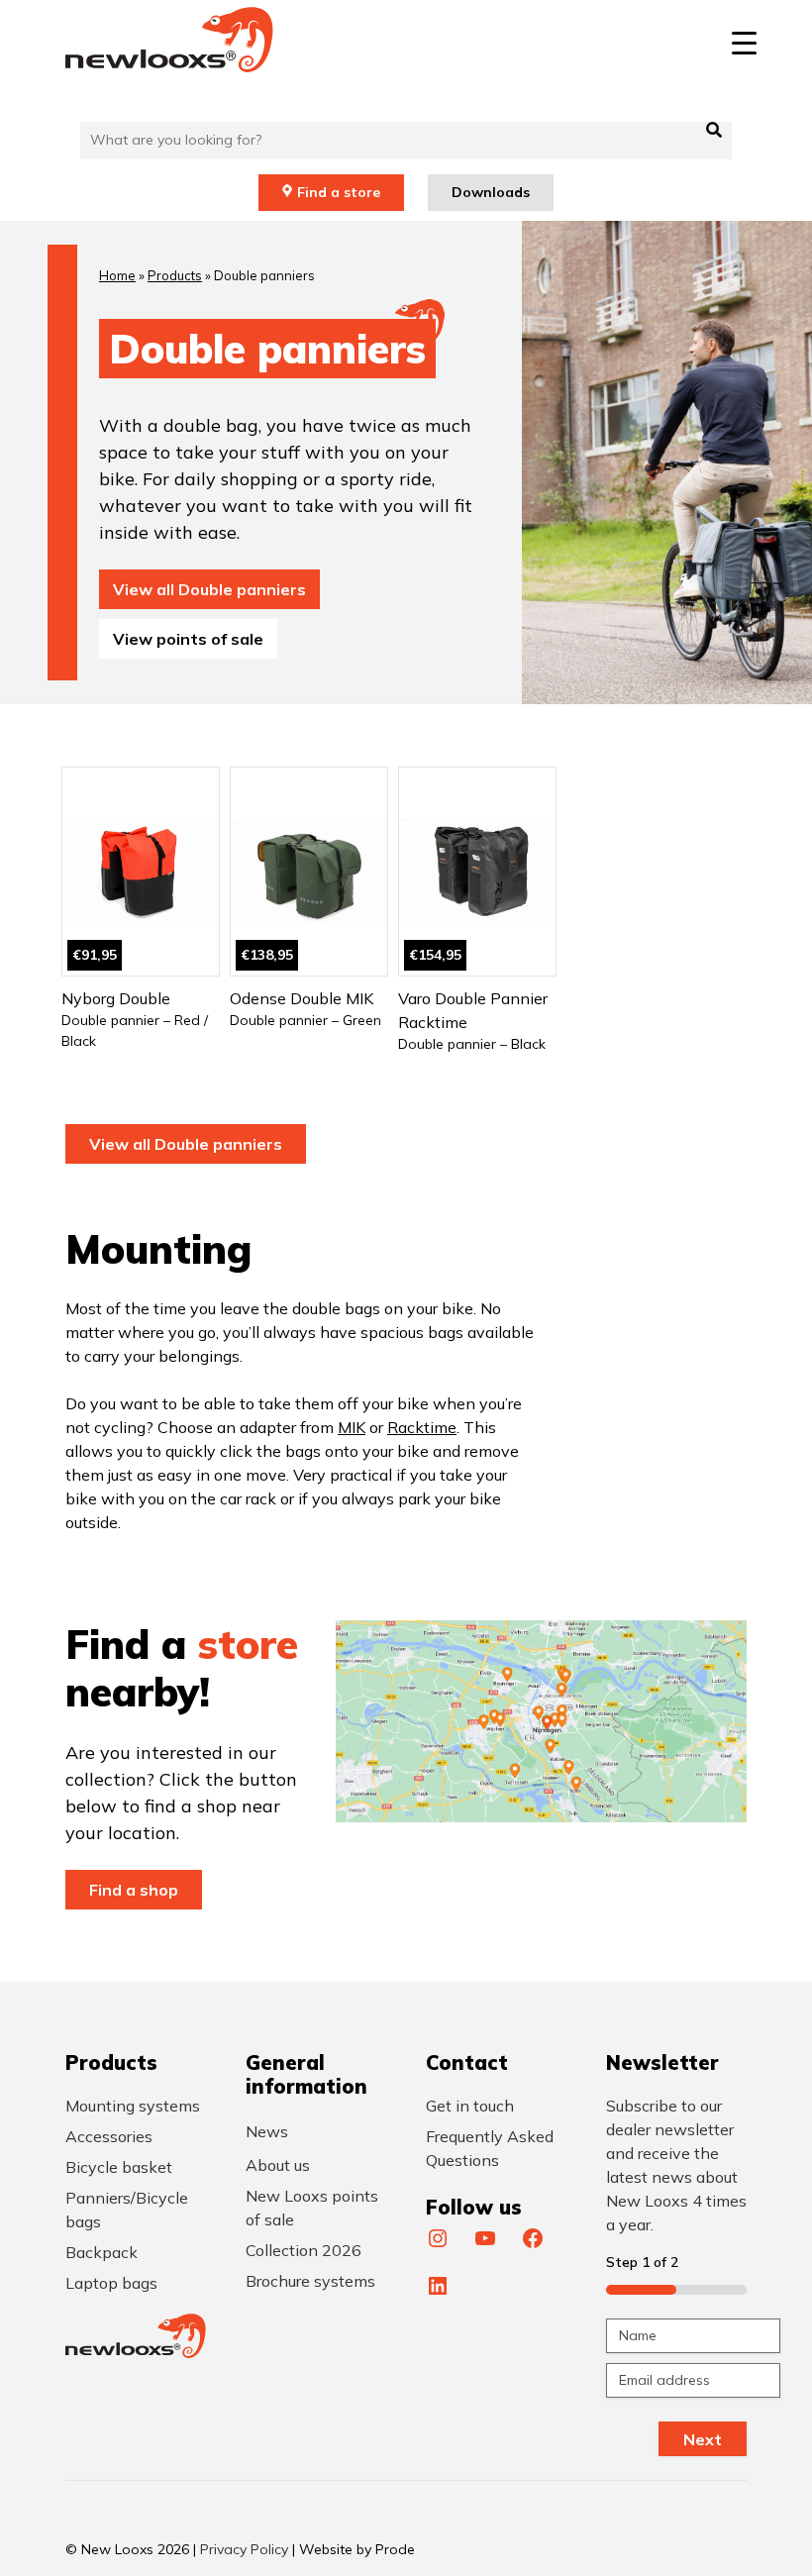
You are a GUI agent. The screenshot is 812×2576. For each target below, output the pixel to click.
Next (703, 2439)
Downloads (491, 192)
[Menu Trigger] (744, 42)
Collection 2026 (304, 2250)
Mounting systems (133, 2106)
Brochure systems (310, 2281)
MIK (352, 1427)
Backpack (101, 2252)
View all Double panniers (209, 589)
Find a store (339, 192)
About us (278, 2165)
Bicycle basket (119, 2167)
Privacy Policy (244, 2549)
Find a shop (134, 1890)
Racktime (422, 1427)
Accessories (109, 2136)
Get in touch (470, 2106)
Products (175, 275)
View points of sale (188, 639)
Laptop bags (111, 2283)
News (267, 2131)
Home (117, 275)
